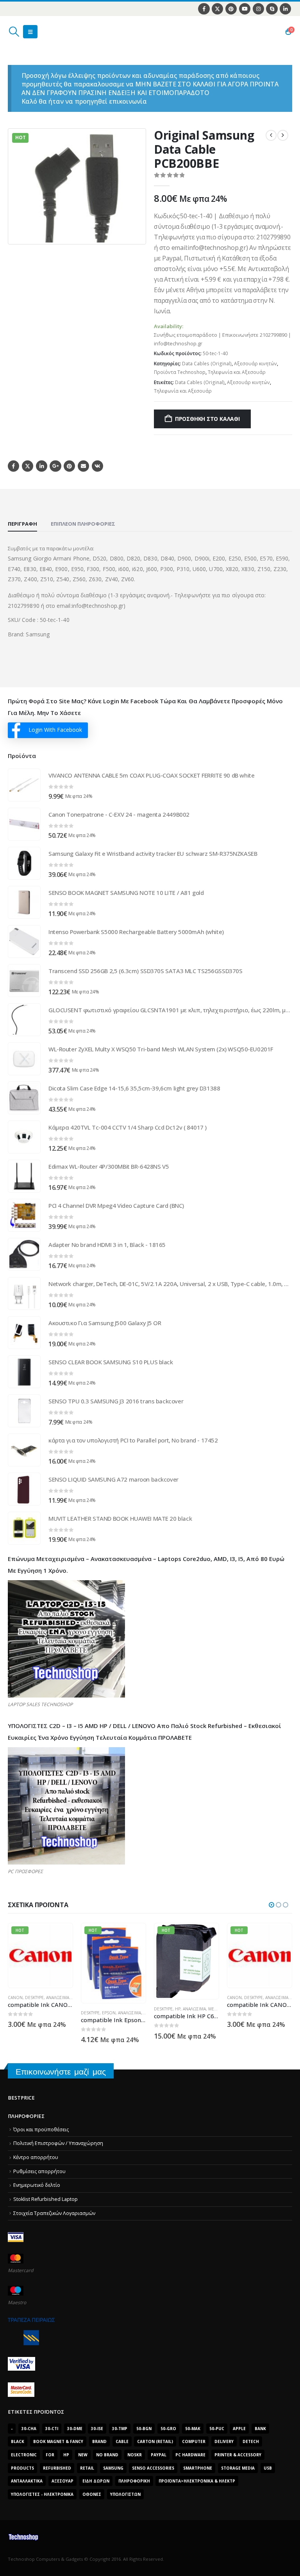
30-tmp (120, 2429)
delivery (224, 2441)
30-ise (97, 2429)
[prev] (271, 135)
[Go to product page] (24, 785)
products (22, 2468)
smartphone (198, 2468)
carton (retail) (155, 2441)
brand (99, 2441)
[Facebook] (204, 9)
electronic (24, 2455)
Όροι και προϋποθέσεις (41, 2130)
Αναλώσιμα (56, 2013)
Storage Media (238, 2468)
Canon (161, 1998)
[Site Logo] (45, 32)
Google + (55, 466)
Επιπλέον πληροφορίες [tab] (83, 524)
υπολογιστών (125, 2494)
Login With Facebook (55, 730)
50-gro (168, 2429)
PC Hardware (190, 2455)
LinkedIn (42, 466)
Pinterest (69, 466)
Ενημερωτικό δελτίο (37, 2185)
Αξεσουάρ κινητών (255, 364)
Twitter (28, 466)
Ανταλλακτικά (27, 2481)
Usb (268, 2468)
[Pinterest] (231, 9)
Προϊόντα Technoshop (180, 372)
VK (97, 466)
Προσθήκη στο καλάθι (207, 419)
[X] (217, 9)
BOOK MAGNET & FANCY (58, 2441)
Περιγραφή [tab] (22, 524)
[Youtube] (245, 9)
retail (87, 2468)
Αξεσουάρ (62, 2481)
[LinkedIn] (285, 9)
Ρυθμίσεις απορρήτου (39, 2171)
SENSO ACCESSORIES (153, 2468)
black (18, 2441)
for (50, 2455)
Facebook (13, 466)
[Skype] (272, 9)
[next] (283, 135)
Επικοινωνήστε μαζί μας (61, 2072)
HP (105, 2009)
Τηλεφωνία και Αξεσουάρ (237, 372)
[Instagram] (258, 9)
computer (194, 2441)
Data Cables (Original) (207, 364)
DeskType (17, 2013)
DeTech (251, 2441)
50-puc (217, 2429)
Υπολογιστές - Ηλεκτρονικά (42, 2494)
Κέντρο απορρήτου (36, 2157)
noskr (135, 2455)
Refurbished (57, 2468)
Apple (239, 2429)
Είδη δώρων (96, 2481)
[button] (14, 32)
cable (122, 2441)
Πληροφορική (134, 2481)
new (83, 2455)
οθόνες (92, 2494)
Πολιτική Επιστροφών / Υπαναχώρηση (58, 2143)
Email (83, 466)
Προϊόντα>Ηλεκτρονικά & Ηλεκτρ (197, 2481)
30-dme (75, 2429)
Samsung (113, 2468)
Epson (36, 2013)
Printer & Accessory (238, 2455)
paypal (159, 2455)
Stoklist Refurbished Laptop (46, 2199)
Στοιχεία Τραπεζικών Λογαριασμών (54, 2213)
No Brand (107, 2455)
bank (260, 2429)
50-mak (193, 2429)
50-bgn (144, 2429)
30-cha (29, 2429)
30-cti (52, 2429)
